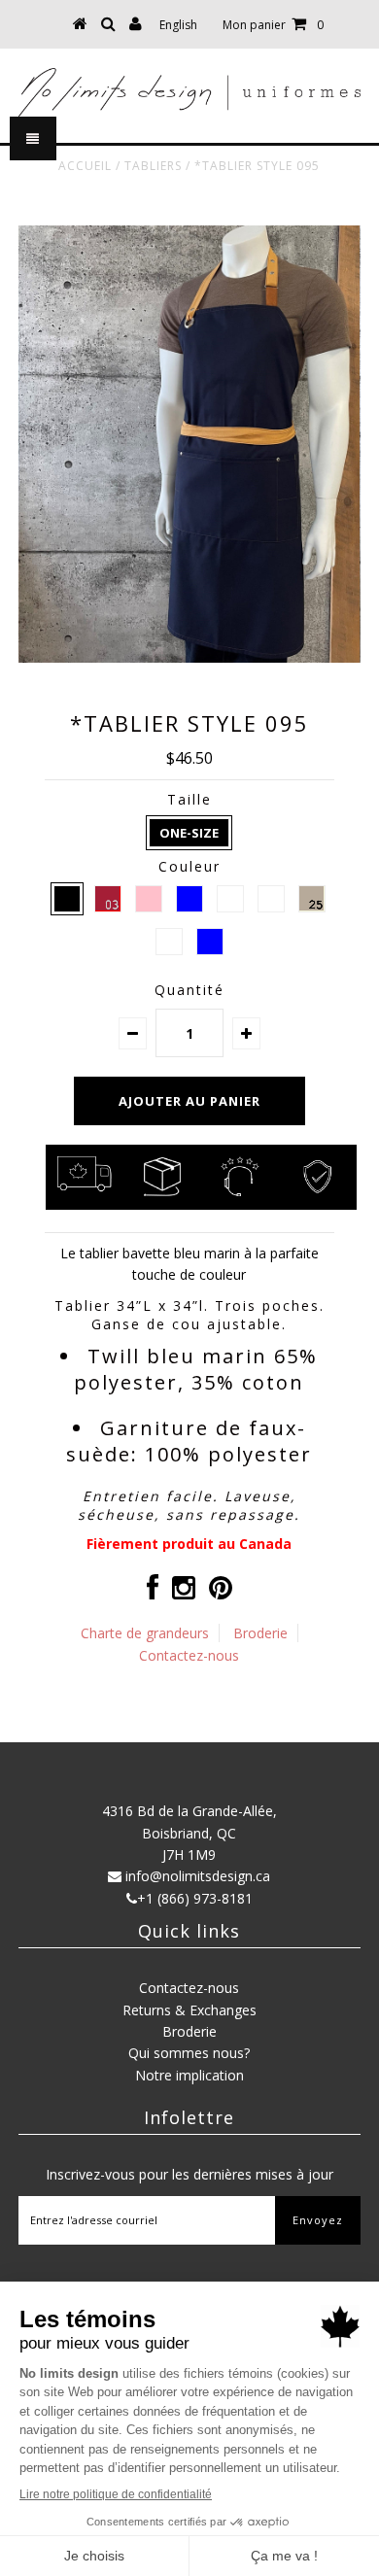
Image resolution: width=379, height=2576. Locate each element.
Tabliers (153, 166)
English (178, 25)
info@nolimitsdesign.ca (198, 1876)
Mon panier (273, 25)
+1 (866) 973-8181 (195, 1898)
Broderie (260, 1633)
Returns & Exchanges (189, 2010)
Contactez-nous (189, 1655)
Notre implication (189, 2075)
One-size (189, 833)
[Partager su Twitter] (184, 1592)
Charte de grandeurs (145, 1633)
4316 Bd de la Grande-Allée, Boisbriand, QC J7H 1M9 (189, 1833)
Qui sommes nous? (189, 2053)
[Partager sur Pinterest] (221, 1592)
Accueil (85, 166)
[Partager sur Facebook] (153, 1592)
